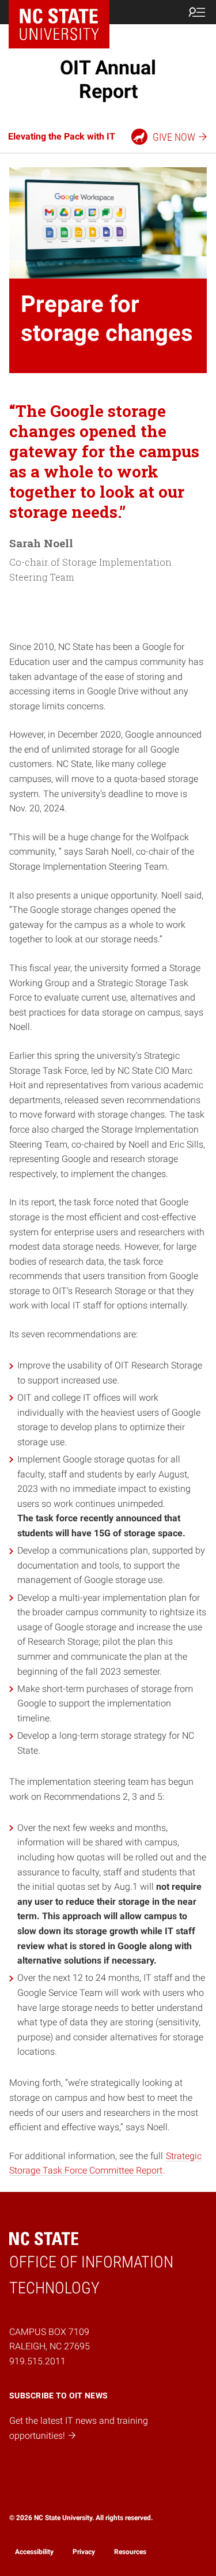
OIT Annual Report (108, 79)
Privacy (84, 2552)
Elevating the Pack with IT (62, 136)
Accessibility (34, 2552)
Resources (130, 2552)
